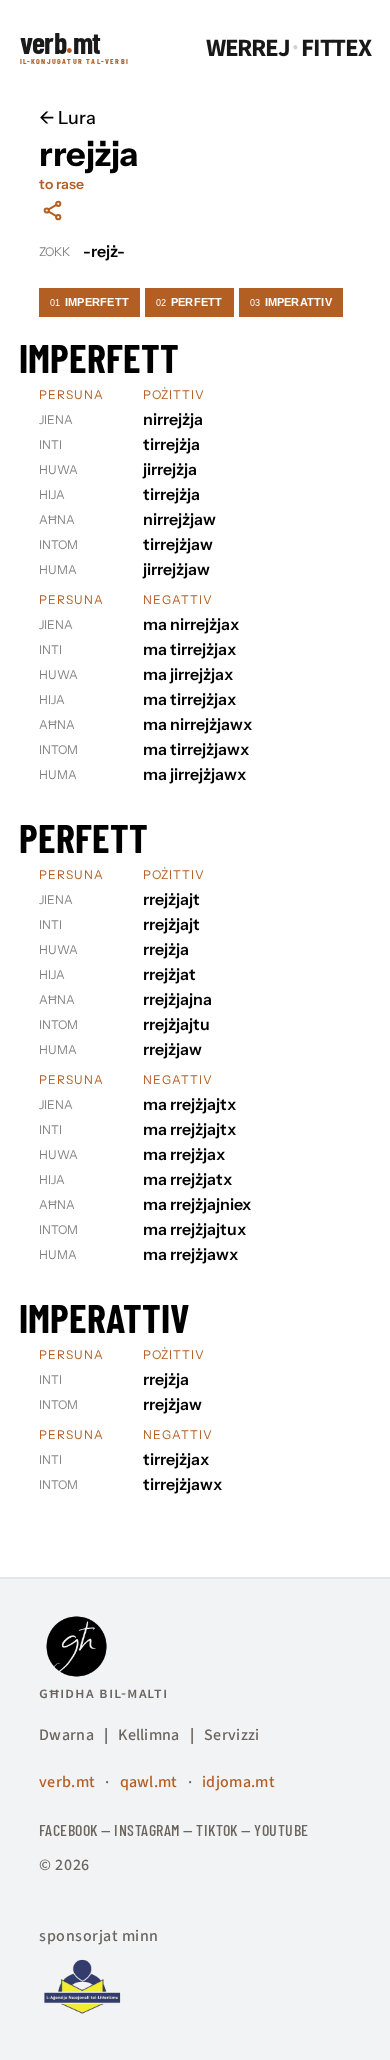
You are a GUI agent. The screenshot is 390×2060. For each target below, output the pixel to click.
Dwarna (66, 1735)
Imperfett (89, 302)
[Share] (52, 210)
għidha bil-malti (103, 1693)
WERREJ (248, 48)
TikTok (217, 1829)
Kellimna (149, 1735)
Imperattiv (291, 302)
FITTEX (336, 48)
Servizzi (232, 1735)
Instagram (146, 1829)
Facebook (68, 1829)
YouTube (281, 1829)
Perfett (189, 302)
